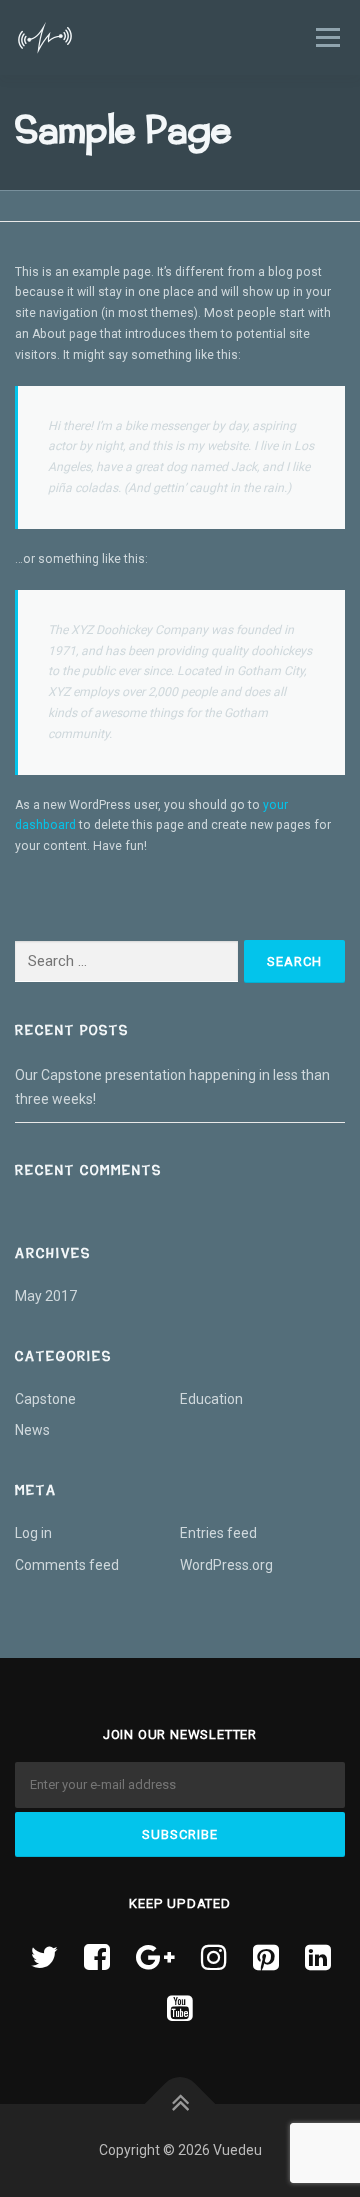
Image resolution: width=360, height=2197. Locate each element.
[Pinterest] (266, 1957)
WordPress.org (226, 1565)
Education (211, 1399)
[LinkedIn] (318, 1957)
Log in (33, 1533)
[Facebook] (97, 1957)
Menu (326, 37)
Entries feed (218, 1533)
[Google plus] (155, 1957)
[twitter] (44, 1957)
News (32, 1430)
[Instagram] (214, 1957)
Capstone (45, 1399)
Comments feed (67, 1565)
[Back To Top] (180, 2103)
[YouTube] (180, 2008)
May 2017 (46, 1296)
